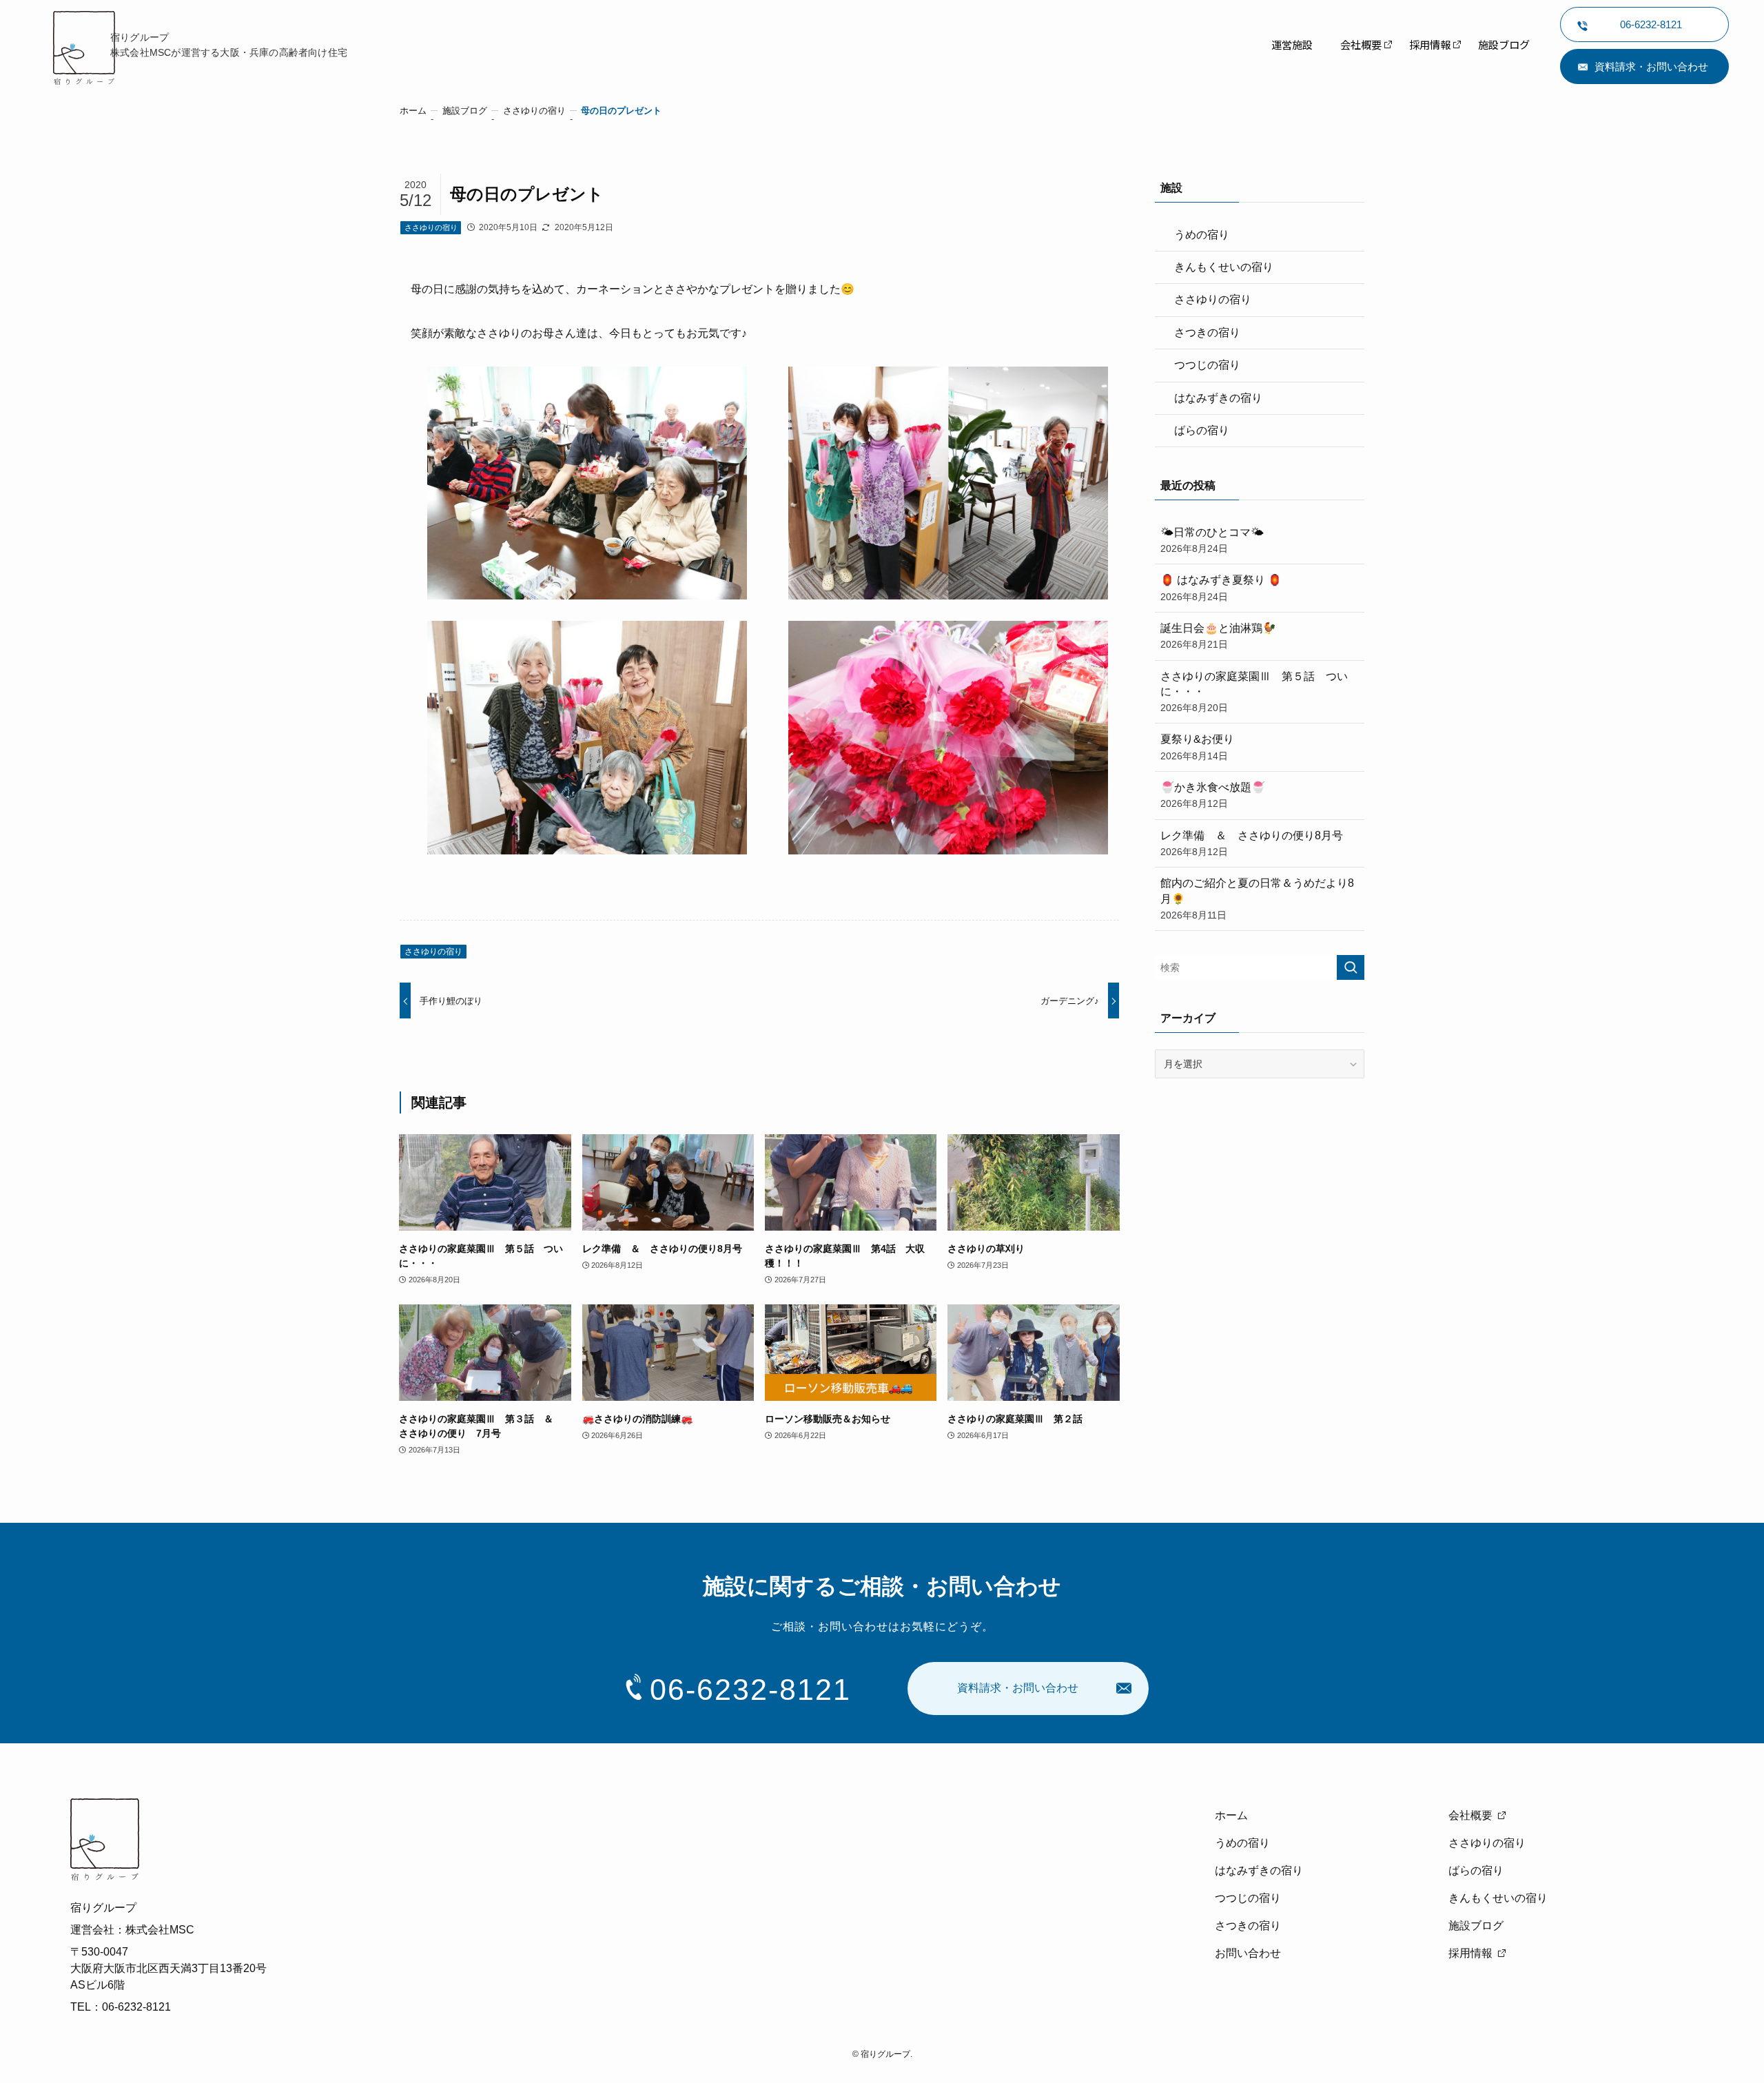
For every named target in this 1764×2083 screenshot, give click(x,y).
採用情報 (1470, 1953)
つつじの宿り (1207, 365)
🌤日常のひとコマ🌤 (1212, 540)
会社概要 (1470, 1815)
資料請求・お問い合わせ (1651, 66)
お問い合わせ (1248, 1953)
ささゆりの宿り (431, 227)
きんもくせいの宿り (1224, 267)
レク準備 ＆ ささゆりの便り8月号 (1252, 843)
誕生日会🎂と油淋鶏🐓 (1218, 636)
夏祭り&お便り (1197, 747)
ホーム (1231, 1815)
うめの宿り (1202, 235)
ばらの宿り (1202, 430)
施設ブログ (1476, 1926)
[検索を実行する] (1351, 967)
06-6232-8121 (750, 1690)
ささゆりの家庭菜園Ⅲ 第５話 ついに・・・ (1254, 692)
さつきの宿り (1207, 332)
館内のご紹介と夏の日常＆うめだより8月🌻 (1257, 899)
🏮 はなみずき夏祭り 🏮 (1221, 588)
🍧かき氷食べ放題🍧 (1213, 795)
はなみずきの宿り (1218, 398)
